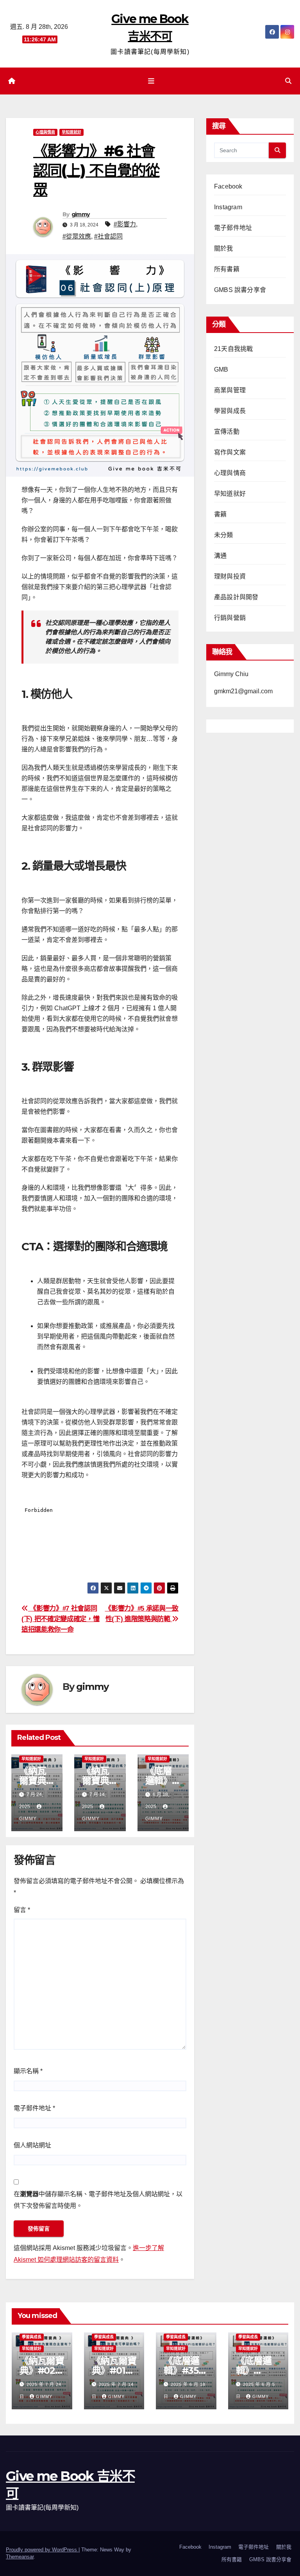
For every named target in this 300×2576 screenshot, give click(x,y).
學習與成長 (230, 411)
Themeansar (20, 2557)
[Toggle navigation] (152, 81)
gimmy (81, 214)
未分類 (224, 535)
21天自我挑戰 (233, 349)
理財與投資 (230, 576)
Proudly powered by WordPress (42, 2550)
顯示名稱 (28, 2071)
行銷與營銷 (230, 618)
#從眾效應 (77, 236)
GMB (221, 369)
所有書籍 (227, 269)
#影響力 (125, 224)
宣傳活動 (227, 432)
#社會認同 (108, 236)
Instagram (228, 207)
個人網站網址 (32, 2145)
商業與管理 (230, 390)
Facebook (228, 186)
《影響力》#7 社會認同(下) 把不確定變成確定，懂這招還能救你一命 (60, 1619)
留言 (22, 1910)
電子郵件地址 (34, 2108)
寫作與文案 (230, 452)
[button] (288, 81)
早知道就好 (71, 132)
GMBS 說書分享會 (240, 290)
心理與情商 (45, 132)
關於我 (224, 248)
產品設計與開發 (236, 597)
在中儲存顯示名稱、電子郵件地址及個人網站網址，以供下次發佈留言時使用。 (98, 2200)
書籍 (220, 514)
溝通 (220, 556)
